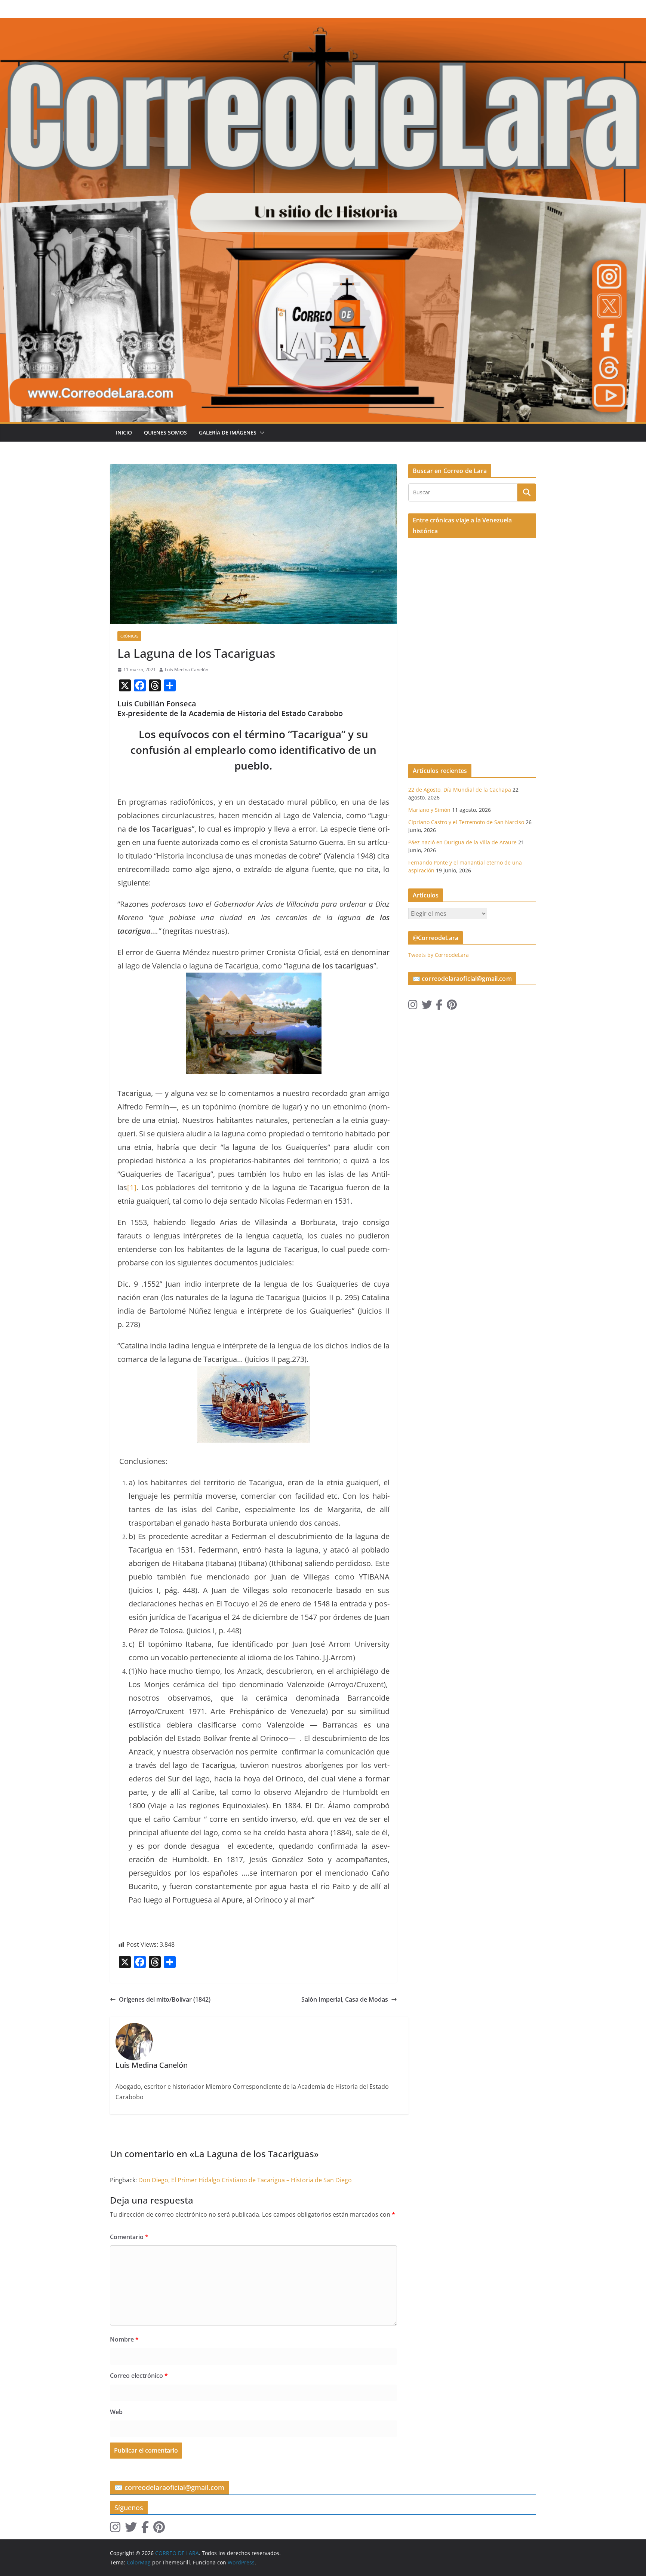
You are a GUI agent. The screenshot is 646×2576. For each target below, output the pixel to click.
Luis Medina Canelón (187, 670)
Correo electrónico (139, 2376)
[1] (132, 1187)
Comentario (129, 2237)
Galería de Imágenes (228, 432)
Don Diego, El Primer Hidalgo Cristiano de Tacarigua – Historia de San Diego (245, 2180)
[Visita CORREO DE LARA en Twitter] (427, 1006)
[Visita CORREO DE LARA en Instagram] (413, 1006)
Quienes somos (165, 432)
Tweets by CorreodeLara (439, 955)
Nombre (124, 2339)
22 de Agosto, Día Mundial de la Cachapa (460, 790)
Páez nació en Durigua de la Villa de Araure (462, 842)
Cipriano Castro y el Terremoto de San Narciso (466, 822)
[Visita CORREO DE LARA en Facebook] (439, 1006)
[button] (261, 433)
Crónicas (129, 636)
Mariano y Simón (429, 810)
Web (116, 2412)
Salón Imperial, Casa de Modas (345, 1999)
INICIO (124, 432)
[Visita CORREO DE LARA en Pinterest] (452, 1006)
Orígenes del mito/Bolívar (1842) (165, 1999)
